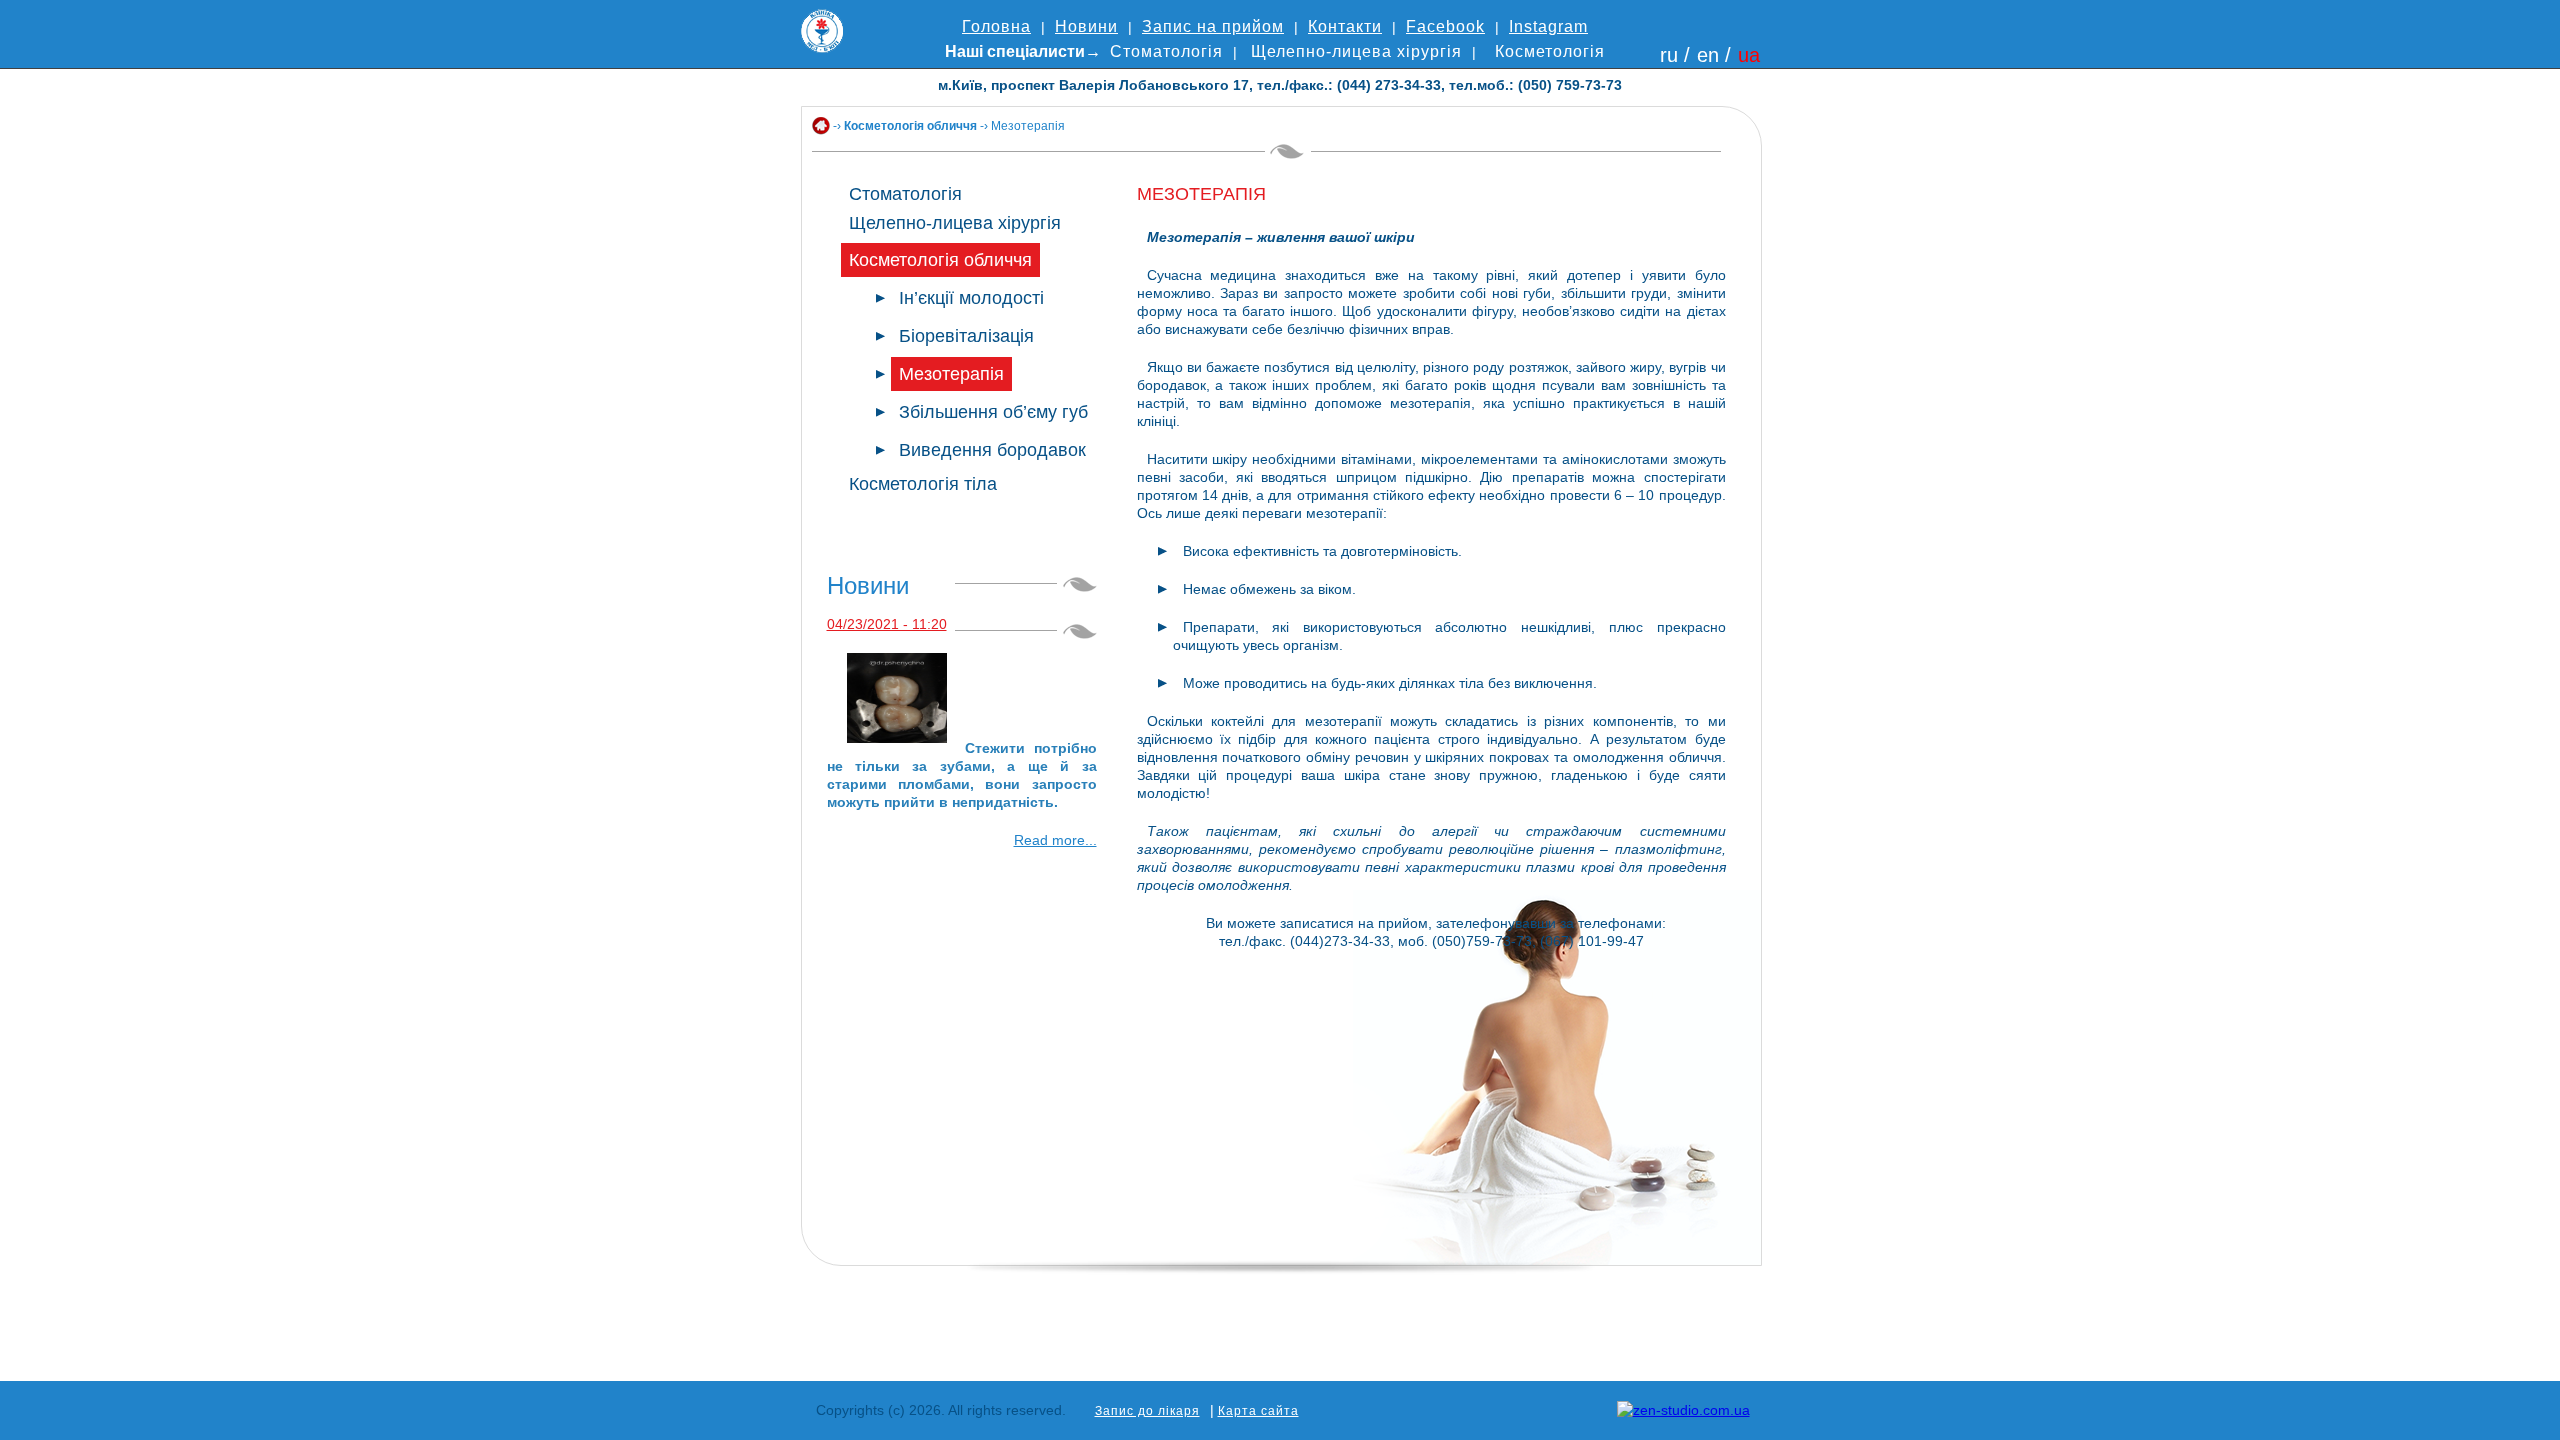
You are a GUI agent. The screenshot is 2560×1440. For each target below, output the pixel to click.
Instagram (1548, 26)
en (1708, 55)
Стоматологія (1166, 51)
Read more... (1055, 840)
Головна (996, 26)
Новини (1086, 26)
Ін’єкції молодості (971, 298)
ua (1749, 55)
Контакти (1345, 26)
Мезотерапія (951, 374)
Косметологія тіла (923, 484)
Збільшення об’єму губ (993, 412)
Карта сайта (1258, 1411)
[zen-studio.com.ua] (1683, 1410)
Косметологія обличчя (910, 126)
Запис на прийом (1213, 26)
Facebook (1445, 26)
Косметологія (1550, 51)
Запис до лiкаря (1147, 1411)
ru (1669, 55)
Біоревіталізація (966, 336)
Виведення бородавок (992, 450)
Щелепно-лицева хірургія (1356, 51)
